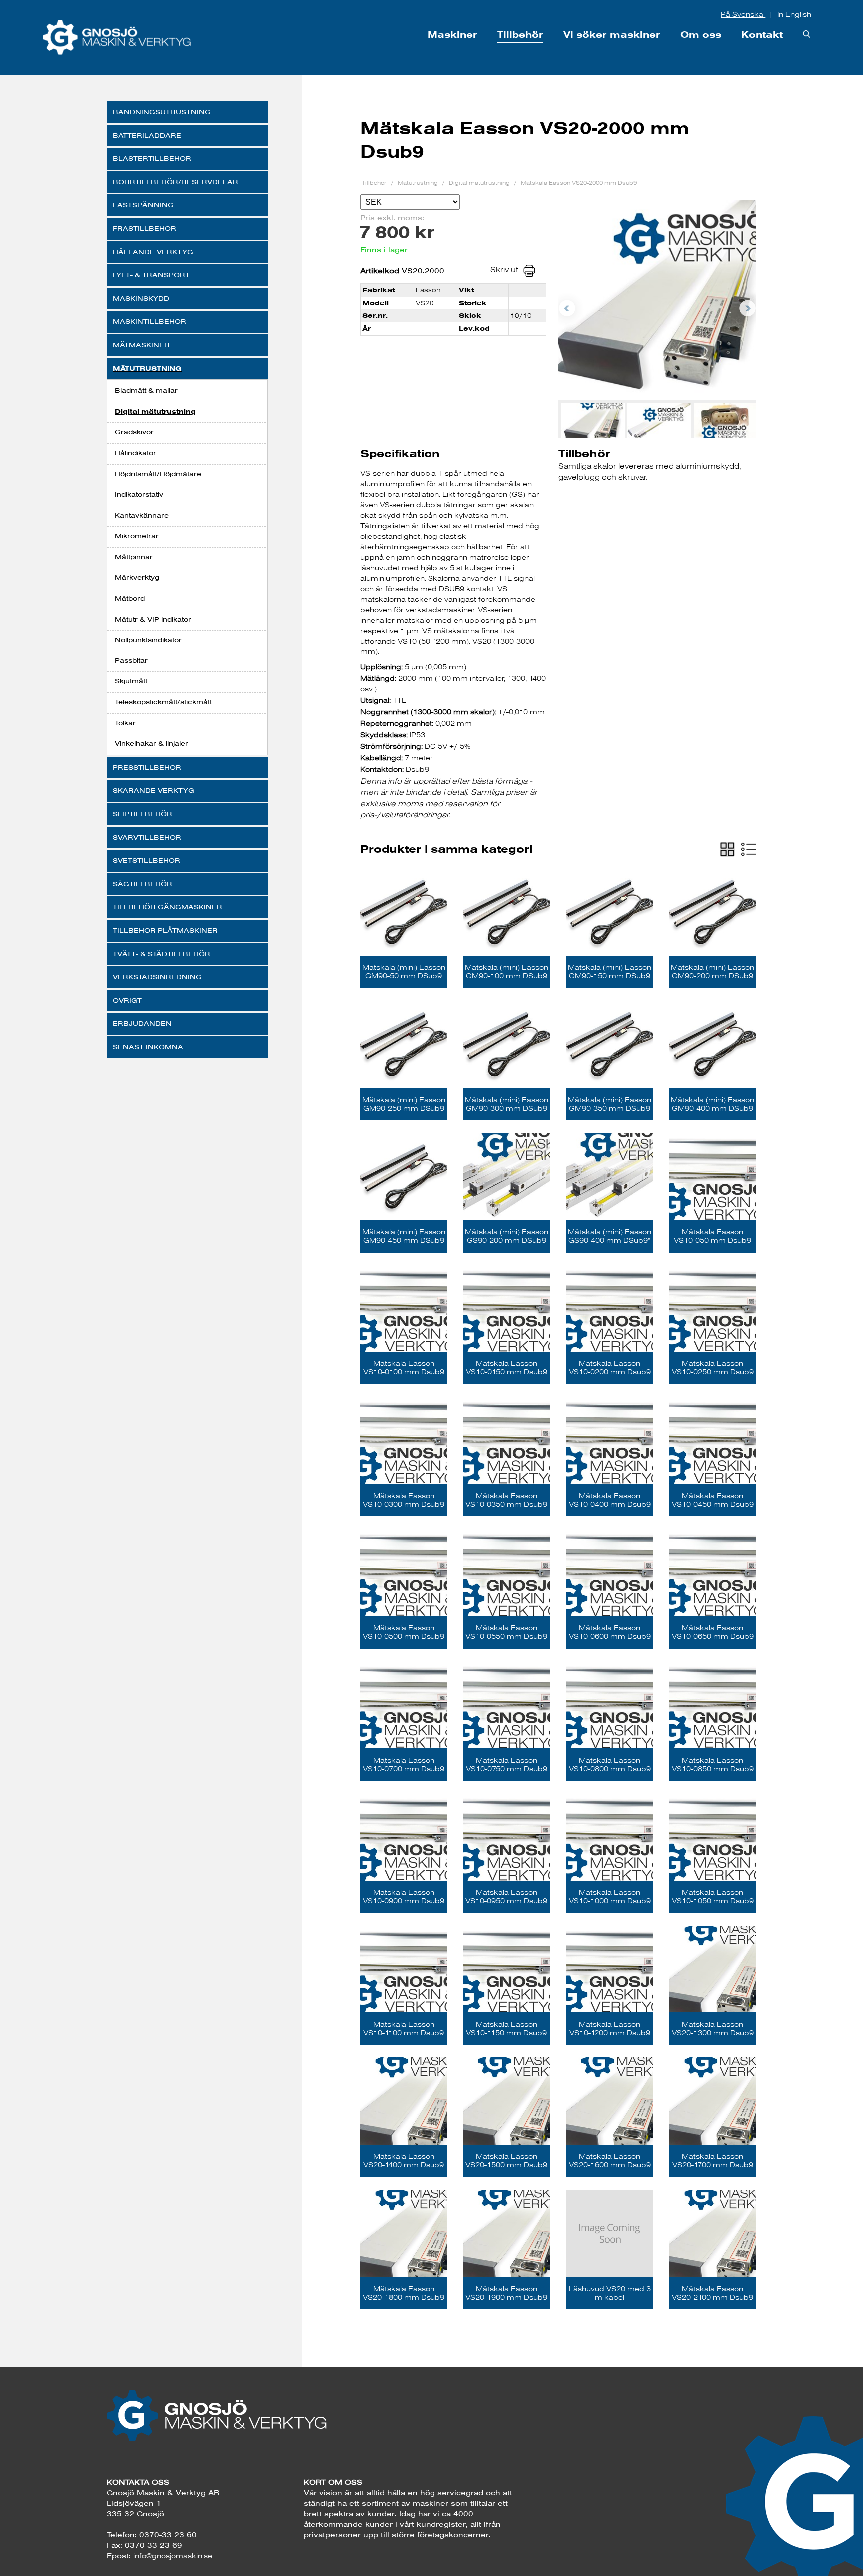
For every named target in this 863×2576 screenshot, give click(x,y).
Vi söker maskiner (612, 35)
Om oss (701, 35)
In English (794, 14)
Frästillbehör (145, 228)
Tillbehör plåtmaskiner (165, 930)
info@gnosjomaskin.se (173, 2556)
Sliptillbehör (143, 814)
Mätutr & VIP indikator (153, 619)
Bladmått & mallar (146, 390)
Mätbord (130, 598)
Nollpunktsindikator (148, 640)
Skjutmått (131, 681)
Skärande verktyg (154, 790)
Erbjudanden (142, 1023)
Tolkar (125, 723)
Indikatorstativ (139, 494)
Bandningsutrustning (162, 112)
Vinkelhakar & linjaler (152, 743)
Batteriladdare (147, 135)
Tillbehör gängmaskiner (168, 907)
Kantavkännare (142, 515)
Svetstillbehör (147, 860)
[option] (657, 300)
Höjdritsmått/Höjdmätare (158, 474)
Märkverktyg (137, 577)
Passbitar (131, 660)
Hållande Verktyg (153, 252)
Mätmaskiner (141, 345)
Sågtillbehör (143, 884)
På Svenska (743, 14)
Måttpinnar (134, 557)
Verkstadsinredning (157, 977)
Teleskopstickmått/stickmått (163, 702)
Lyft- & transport (151, 275)
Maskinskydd (141, 298)
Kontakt (762, 35)
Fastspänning (143, 205)
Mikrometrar (137, 536)
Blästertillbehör (152, 158)
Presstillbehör (147, 767)
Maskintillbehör (150, 321)
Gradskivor (134, 432)
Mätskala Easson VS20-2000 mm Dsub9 (579, 183)
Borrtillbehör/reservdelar (176, 182)
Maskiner (452, 35)
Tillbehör (520, 35)
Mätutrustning (147, 368)
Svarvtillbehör (147, 837)
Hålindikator (136, 453)
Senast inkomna (148, 1047)
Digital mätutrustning (155, 411)
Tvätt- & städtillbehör (162, 954)
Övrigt (127, 1000)
